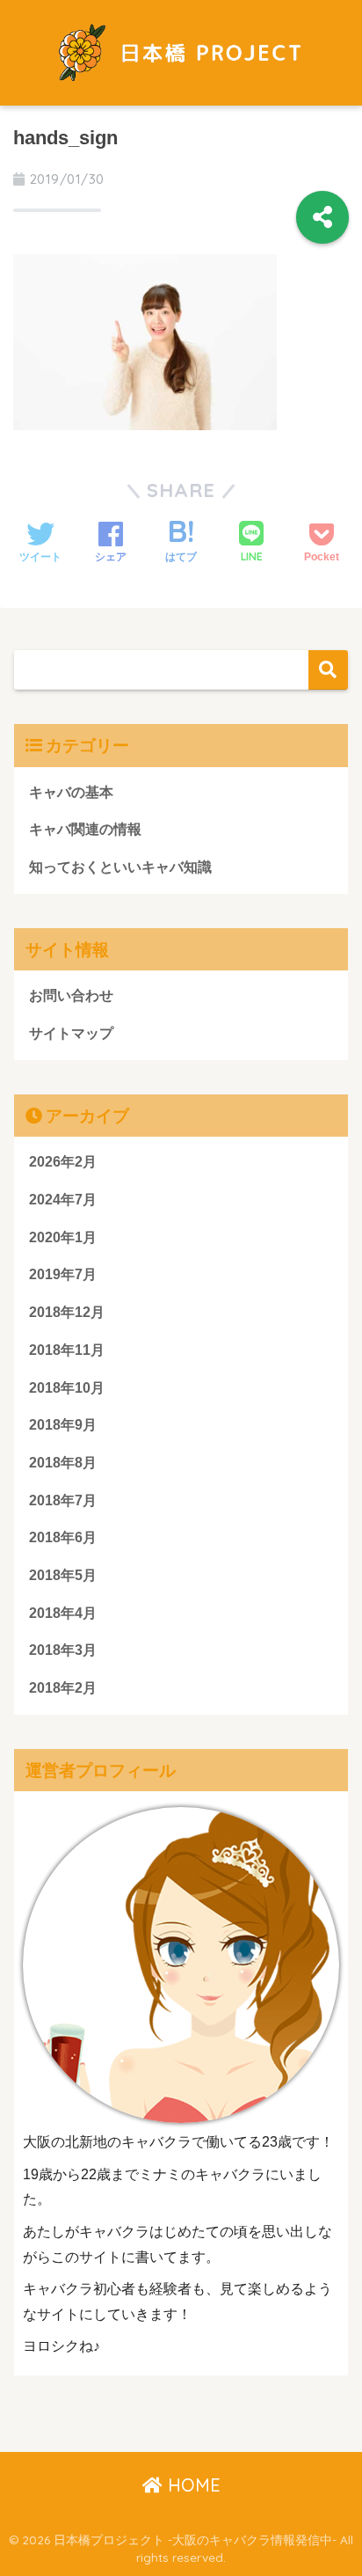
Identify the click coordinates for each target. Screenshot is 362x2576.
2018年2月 (63, 1688)
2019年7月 (63, 1274)
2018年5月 (63, 1575)
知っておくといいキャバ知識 (120, 867)
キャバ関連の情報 (85, 829)
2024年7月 (63, 1200)
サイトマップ (71, 1033)
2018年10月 (67, 1388)
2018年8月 (63, 1463)
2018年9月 (63, 1425)
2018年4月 (63, 1613)
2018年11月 (67, 1350)
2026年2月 (63, 1162)
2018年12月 (67, 1312)
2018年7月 (63, 1500)
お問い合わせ (71, 995)
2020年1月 (63, 1237)
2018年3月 (63, 1650)
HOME (192, 2485)
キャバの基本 (71, 792)
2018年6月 (63, 1537)
